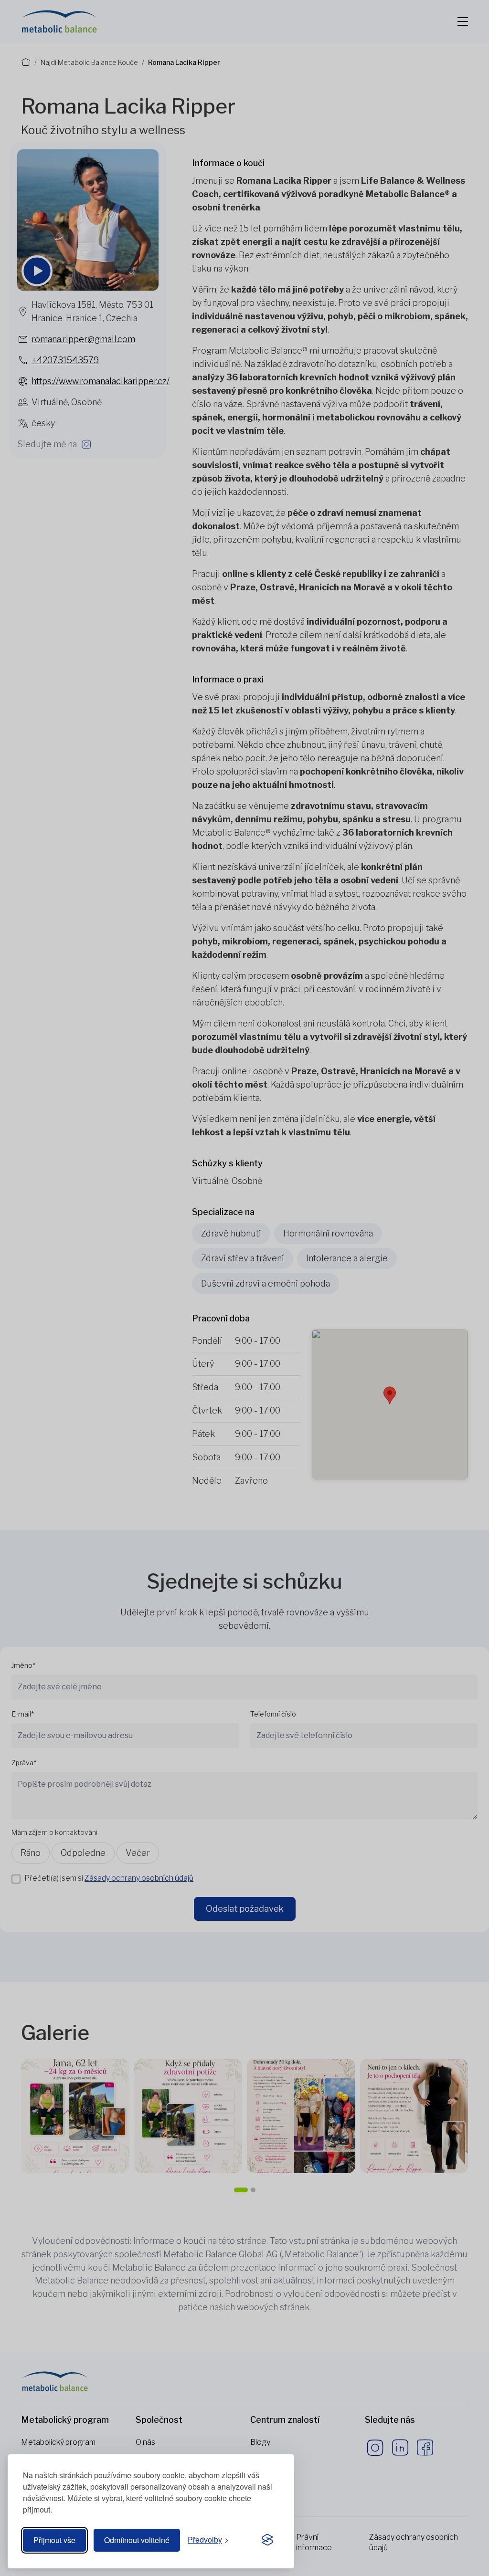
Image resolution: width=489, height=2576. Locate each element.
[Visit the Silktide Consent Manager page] (267, 2540)
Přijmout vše (54, 2540)
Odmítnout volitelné (137, 2540)
